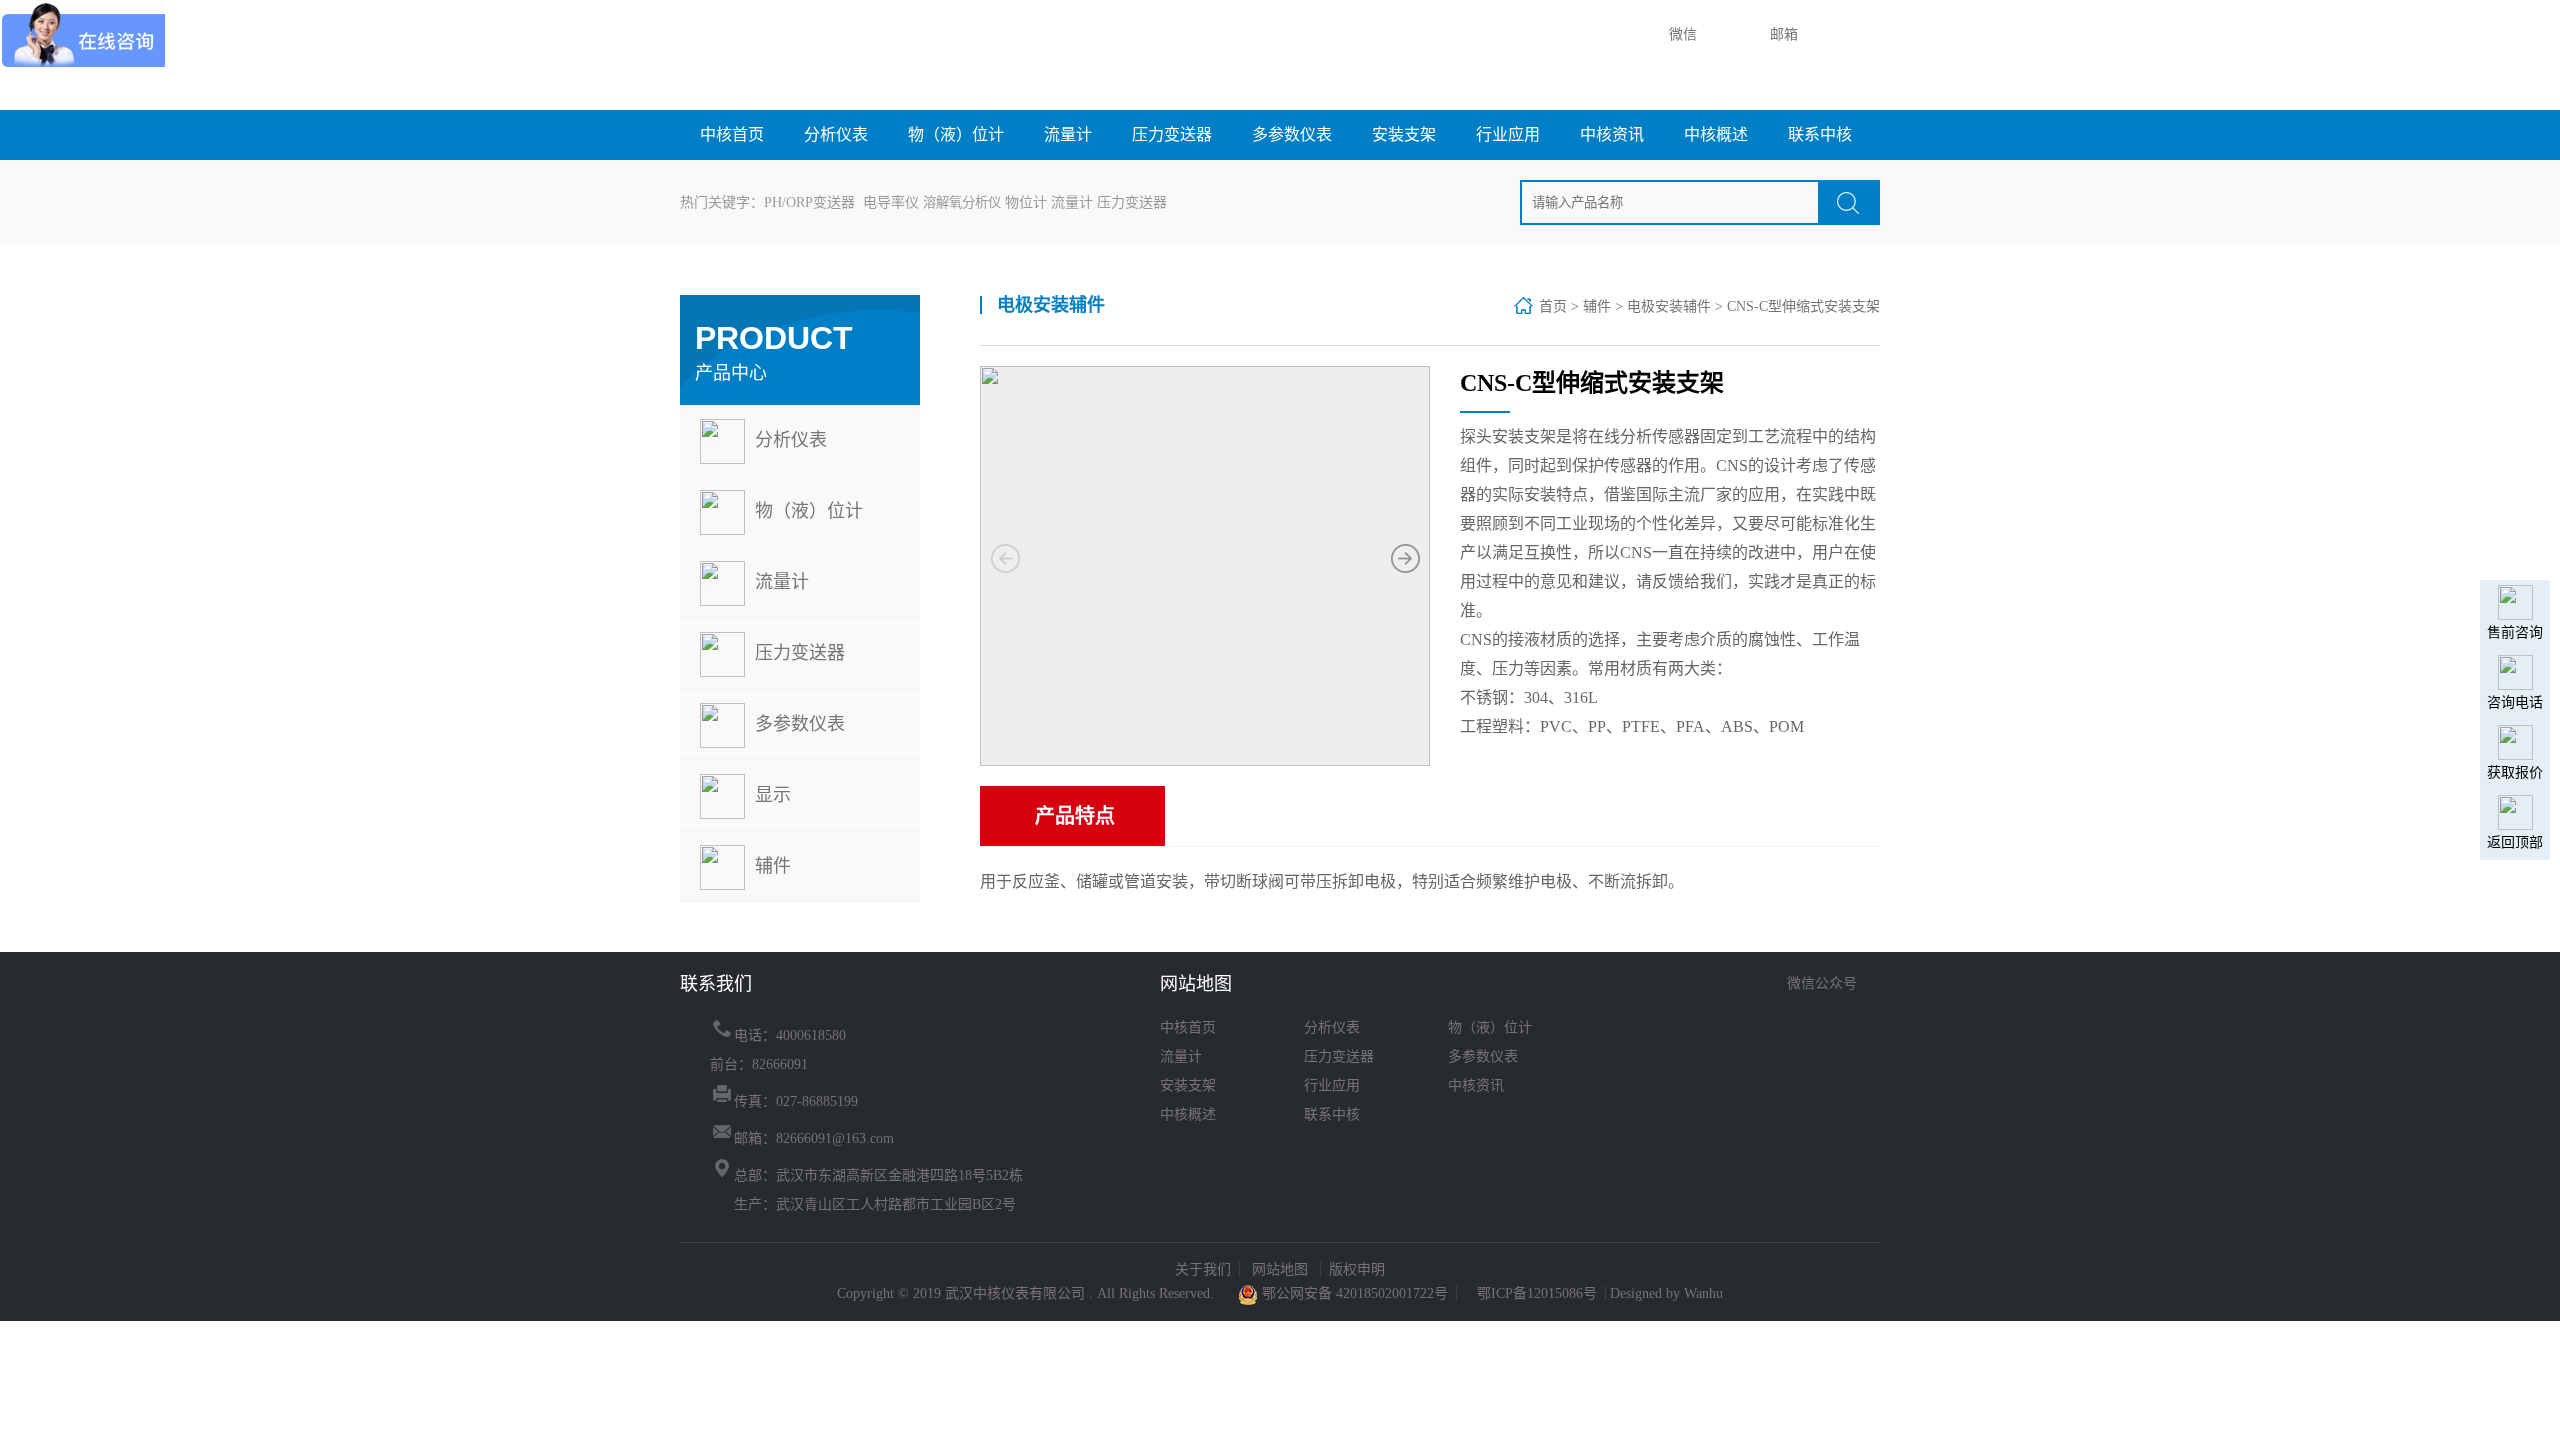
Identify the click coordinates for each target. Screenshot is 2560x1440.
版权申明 (1357, 1269)
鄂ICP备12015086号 (1537, 1293)
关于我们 (1203, 1269)
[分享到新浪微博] (1817, 1014)
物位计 (1026, 202)
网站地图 (1282, 1269)
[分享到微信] (1783, 1014)
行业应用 (1508, 134)
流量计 (1068, 134)
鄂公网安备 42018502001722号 (1353, 1293)
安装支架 (1404, 134)
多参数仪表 (1292, 134)
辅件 (1597, 306)
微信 (1681, 34)
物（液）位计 (956, 134)
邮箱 (1782, 34)
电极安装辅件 (1669, 306)
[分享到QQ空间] (1851, 1014)
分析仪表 (836, 134)
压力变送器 (1172, 134)
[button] (1405, 559)
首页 (1553, 306)
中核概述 (1716, 134)
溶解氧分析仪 (962, 202)
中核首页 (732, 134)
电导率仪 (891, 202)
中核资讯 (1612, 134)
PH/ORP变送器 (809, 202)
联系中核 (1820, 134)
